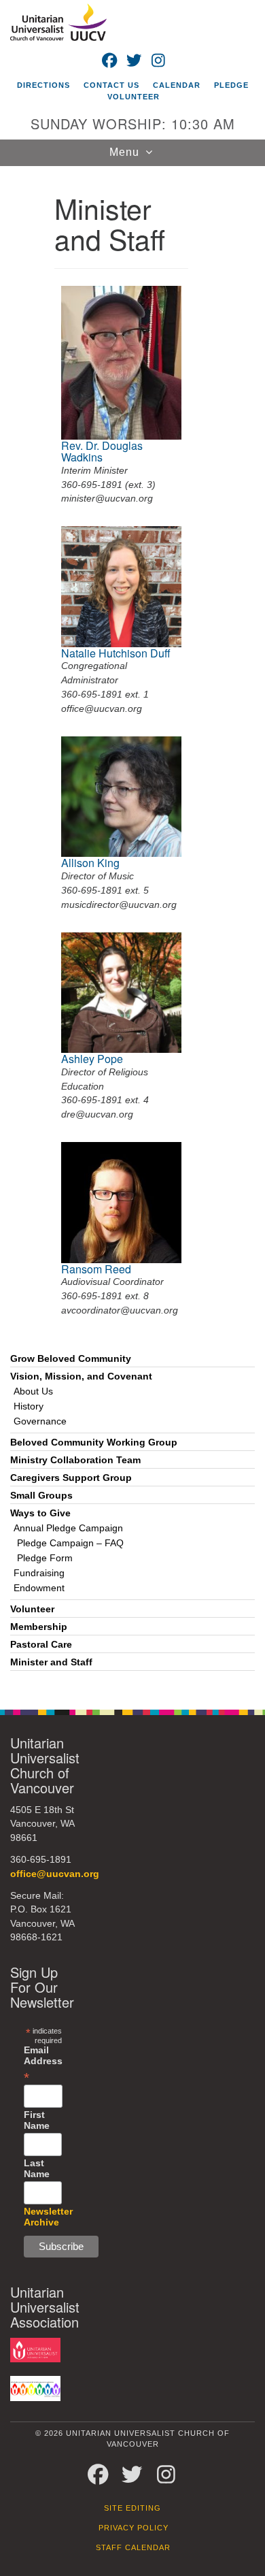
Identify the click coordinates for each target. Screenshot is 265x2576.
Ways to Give (40, 1513)
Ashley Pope (92, 1059)
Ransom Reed (96, 1269)
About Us (33, 1391)
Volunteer (134, 97)
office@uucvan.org (55, 1874)
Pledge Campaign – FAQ (70, 1543)
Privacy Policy (134, 2528)
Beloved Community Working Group (94, 1442)
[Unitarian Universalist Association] (35, 2349)
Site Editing (132, 2508)
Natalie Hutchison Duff (116, 653)
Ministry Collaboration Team (75, 1460)
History (29, 1406)
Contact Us (111, 85)
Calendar (177, 85)
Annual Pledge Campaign (68, 1528)
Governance (40, 1421)
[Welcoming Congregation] (35, 2388)
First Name (37, 2120)
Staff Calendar (133, 2547)
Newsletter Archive (48, 2217)
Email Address (43, 2064)
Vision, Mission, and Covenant (81, 1376)
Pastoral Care (41, 1645)
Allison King (90, 863)
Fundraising (39, 1573)
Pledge (231, 85)
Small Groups (41, 1496)
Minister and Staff (51, 1662)
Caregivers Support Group (71, 1478)
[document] (132, 930)
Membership (39, 1627)
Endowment (39, 1588)
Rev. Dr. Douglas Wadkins (102, 452)
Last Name (37, 2168)
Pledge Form (45, 1558)
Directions (43, 85)
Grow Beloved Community (71, 1359)
